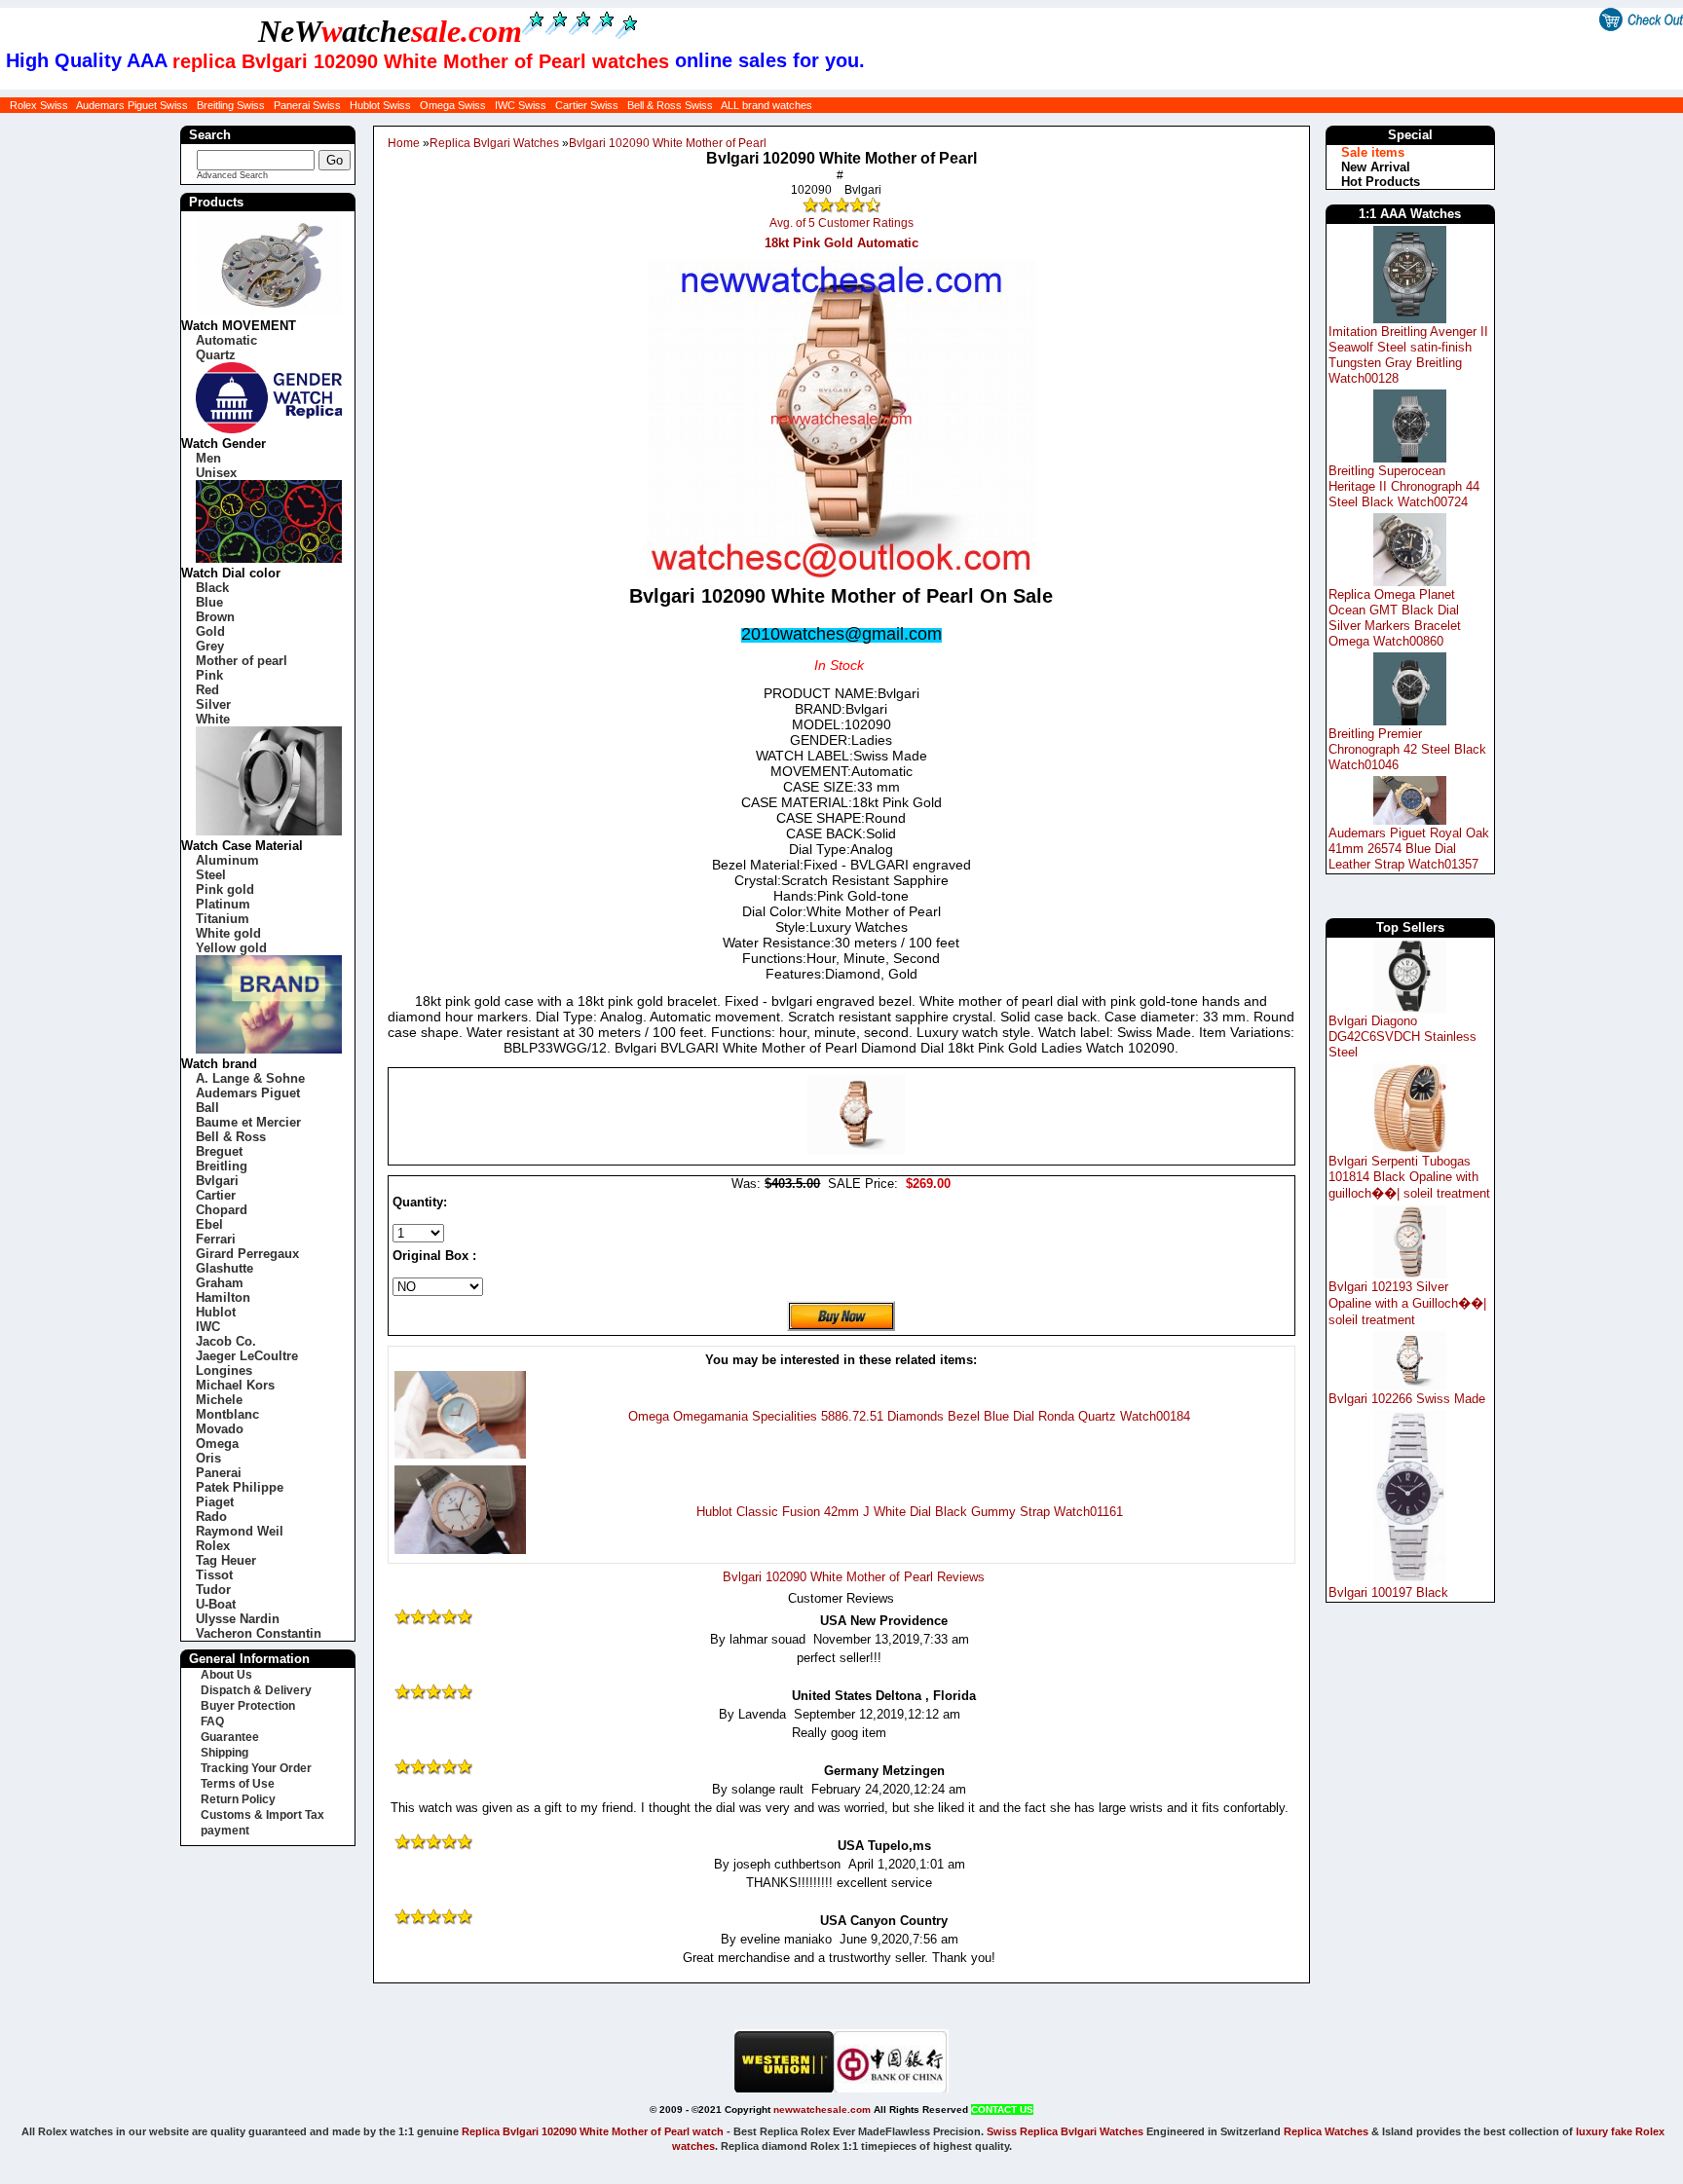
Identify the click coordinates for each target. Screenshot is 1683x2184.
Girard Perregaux (247, 1254)
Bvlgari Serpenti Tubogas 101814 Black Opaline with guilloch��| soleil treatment (1409, 1177)
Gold (210, 631)
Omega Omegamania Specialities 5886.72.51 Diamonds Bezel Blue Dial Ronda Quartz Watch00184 (909, 1416)
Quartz (216, 355)
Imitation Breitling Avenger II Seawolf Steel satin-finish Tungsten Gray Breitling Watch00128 (1408, 355)
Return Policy (238, 1799)
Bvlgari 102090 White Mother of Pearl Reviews (854, 1577)
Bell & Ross (231, 1137)
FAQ (212, 1721)
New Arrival (1376, 167)
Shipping (224, 1753)
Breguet (219, 1151)
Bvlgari (217, 1181)
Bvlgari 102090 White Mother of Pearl (668, 143)
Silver (213, 704)
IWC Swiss (521, 105)
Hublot (216, 1312)
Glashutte (224, 1268)
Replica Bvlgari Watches (494, 143)
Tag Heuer (226, 1560)
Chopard (222, 1210)
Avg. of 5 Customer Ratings (841, 223)
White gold (228, 933)
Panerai (219, 1473)
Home (404, 143)
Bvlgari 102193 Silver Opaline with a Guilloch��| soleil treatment (1407, 1303)
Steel (211, 875)
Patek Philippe (240, 1487)
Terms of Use (238, 1784)
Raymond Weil (240, 1531)
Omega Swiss (453, 105)
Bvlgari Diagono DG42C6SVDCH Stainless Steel (1402, 1036)
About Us (226, 1675)
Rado (211, 1517)
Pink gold (225, 889)
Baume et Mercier (248, 1122)
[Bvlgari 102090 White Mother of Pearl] (856, 1150)
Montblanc (227, 1414)
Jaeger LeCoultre (247, 1356)
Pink (209, 675)
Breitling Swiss (231, 105)
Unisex (216, 473)
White (213, 719)
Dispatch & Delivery (256, 1690)
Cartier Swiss (587, 105)
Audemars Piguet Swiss (132, 105)
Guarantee (230, 1737)
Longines (224, 1370)
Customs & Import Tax (262, 1815)
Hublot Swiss (380, 105)
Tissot (214, 1575)
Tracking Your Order (256, 1768)
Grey (210, 646)
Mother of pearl (242, 661)
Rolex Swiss (39, 105)
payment (225, 1831)
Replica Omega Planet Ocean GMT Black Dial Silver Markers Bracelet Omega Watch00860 (1395, 618)
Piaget (215, 1502)
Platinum (223, 904)
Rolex (213, 1546)
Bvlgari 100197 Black (1388, 1592)
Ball (207, 1108)
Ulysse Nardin (238, 1619)
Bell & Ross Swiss (670, 105)
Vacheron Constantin (259, 1633)
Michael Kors (235, 1385)
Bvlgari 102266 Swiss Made (1407, 1399)
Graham (220, 1283)
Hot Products (1381, 182)
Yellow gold (231, 948)
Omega (217, 1444)
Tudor (213, 1590)
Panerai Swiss (307, 105)
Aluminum (227, 860)
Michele (219, 1400)
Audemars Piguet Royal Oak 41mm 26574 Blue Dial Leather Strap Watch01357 (1409, 849)
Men (208, 458)
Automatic (226, 340)
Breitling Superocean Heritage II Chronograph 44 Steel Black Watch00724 (1404, 486)
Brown (215, 617)
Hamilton (223, 1297)
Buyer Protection (248, 1706)
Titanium (223, 919)
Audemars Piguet (248, 1093)
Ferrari (216, 1239)
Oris (208, 1458)
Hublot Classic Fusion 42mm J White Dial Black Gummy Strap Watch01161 (910, 1512)
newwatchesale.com (822, 2110)
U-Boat (216, 1604)
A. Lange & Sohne (250, 1078)
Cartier (216, 1195)
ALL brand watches (767, 105)
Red (207, 690)
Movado (220, 1429)
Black (212, 588)
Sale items (1373, 152)
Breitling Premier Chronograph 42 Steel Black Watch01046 (1407, 749)
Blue (209, 602)
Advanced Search (232, 175)
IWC (208, 1327)
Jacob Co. (226, 1341)
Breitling (222, 1166)
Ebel (209, 1224)
